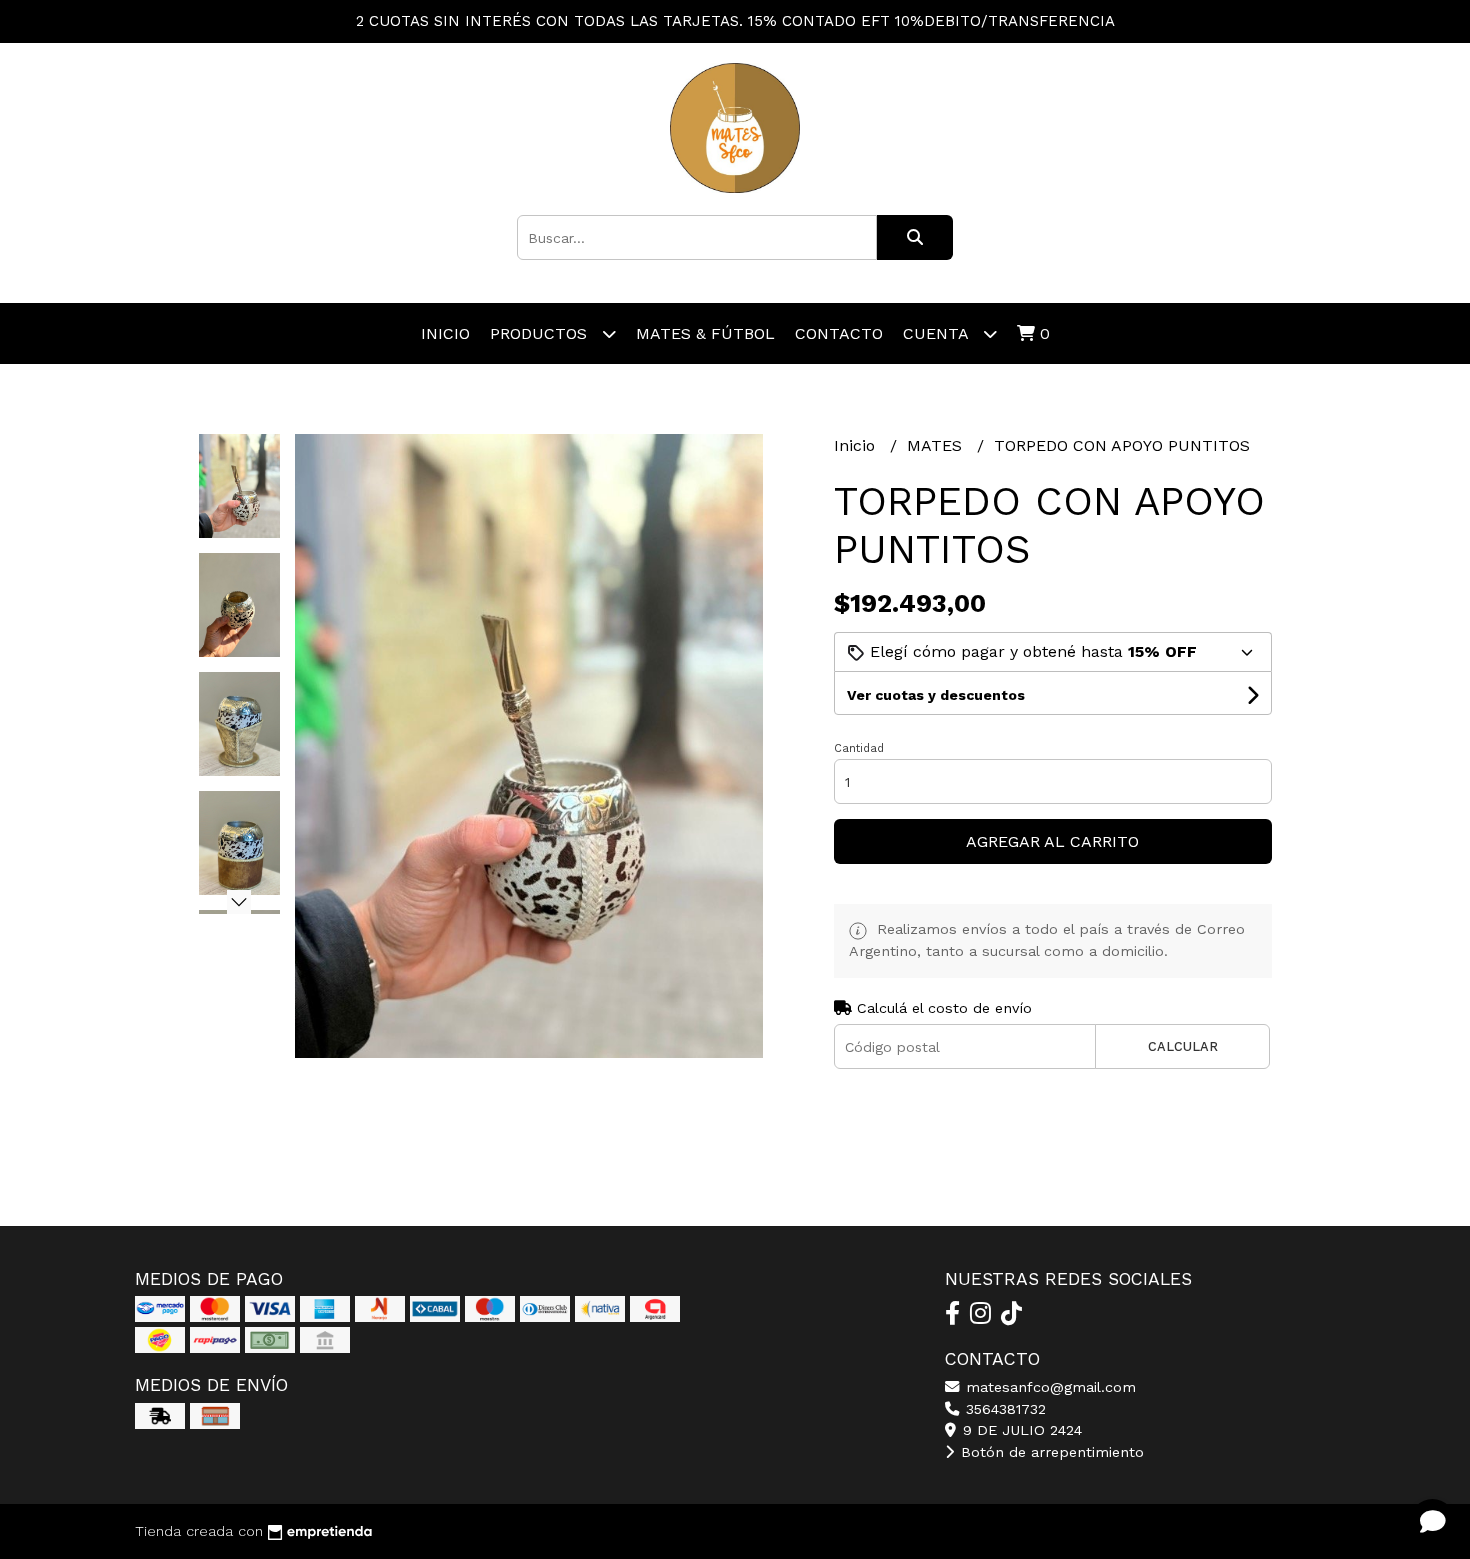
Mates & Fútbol (705, 333)
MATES (937, 445)
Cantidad (859, 748)
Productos (541, 333)
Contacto (839, 333)
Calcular (1183, 1046)
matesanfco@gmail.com (1048, 1387)
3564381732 (1003, 1409)
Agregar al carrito (1052, 841)
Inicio (445, 333)
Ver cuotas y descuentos (936, 695)
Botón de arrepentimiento (1050, 1452)
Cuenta (938, 333)
